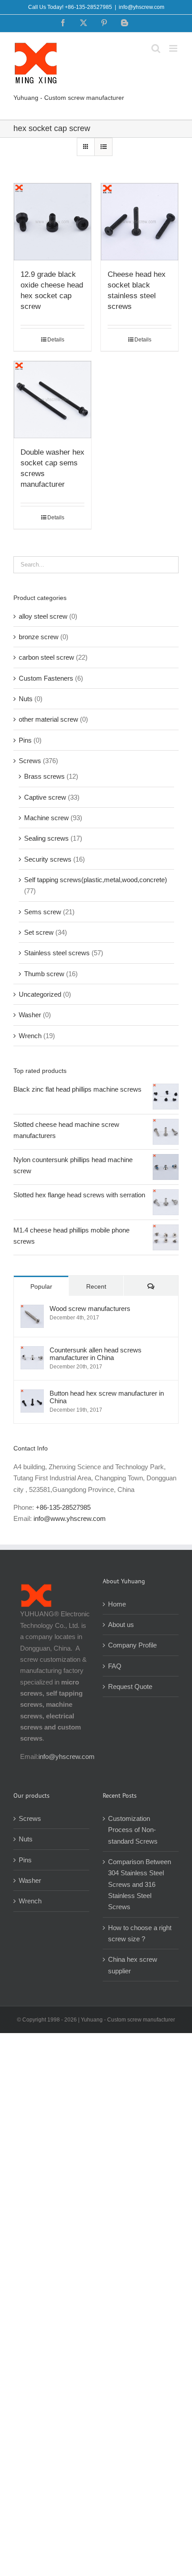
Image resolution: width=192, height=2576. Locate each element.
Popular (41, 1286)
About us (121, 1625)
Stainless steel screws (57, 953)
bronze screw (39, 637)
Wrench (30, 1036)
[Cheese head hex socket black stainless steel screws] (140, 222)
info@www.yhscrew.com (70, 1518)
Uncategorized (40, 994)
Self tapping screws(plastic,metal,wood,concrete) (96, 880)
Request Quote (130, 1687)
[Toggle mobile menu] (174, 48)
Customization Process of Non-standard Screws (134, 1830)
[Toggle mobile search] (156, 48)
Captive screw (45, 797)
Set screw (39, 932)
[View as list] (103, 147)
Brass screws (44, 776)
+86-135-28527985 (63, 1507)
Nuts (26, 699)
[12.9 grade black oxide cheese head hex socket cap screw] (52, 222)
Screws (30, 761)
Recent (96, 1286)
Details (56, 340)
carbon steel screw (46, 657)
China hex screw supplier (133, 1965)
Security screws (48, 859)
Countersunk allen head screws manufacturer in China (96, 1354)
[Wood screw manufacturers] (32, 1310)
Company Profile (132, 1645)
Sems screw (43, 912)
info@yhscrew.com (142, 7)
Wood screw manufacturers (90, 1309)
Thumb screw (44, 974)
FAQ (115, 1666)
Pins (25, 740)
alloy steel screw (43, 616)
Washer (30, 1015)
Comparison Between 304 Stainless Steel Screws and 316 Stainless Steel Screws (140, 1884)
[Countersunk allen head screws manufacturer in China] (32, 1352)
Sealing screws (46, 838)
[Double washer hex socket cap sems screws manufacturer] (52, 400)
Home (117, 1604)
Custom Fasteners (46, 678)
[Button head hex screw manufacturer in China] (32, 1395)
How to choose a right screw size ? (140, 1933)
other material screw (48, 719)
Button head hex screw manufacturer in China (107, 1397)
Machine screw (46, 818)
